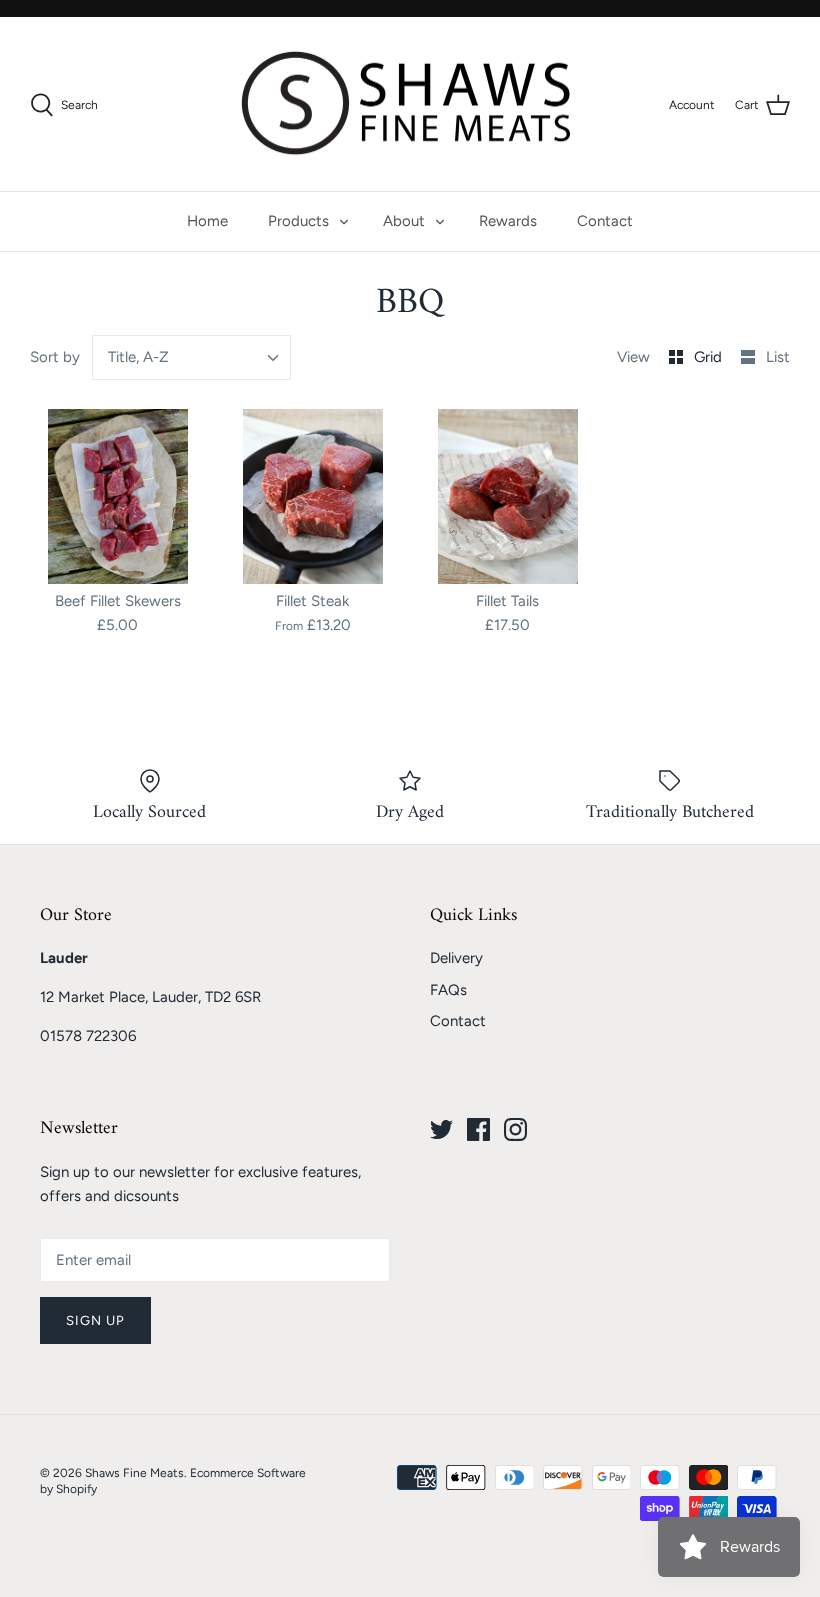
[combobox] (192, 357)
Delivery (456, 958)
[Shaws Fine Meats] (410, 104)
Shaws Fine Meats (134, 1473)
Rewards (508, 221)
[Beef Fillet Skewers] (117, 496)
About (404, 221)
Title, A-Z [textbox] (138, 357)
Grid (710, 357)
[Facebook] (478, 1129)
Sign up (95, 1320)
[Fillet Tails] (507, 496)
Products (298, 221)
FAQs (448, 990)
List (778, 357)
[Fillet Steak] (312, 496)
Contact (605, 221)
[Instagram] (515, 1129)
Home (207, 221)
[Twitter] (441, 1129)
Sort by (55, 357)
